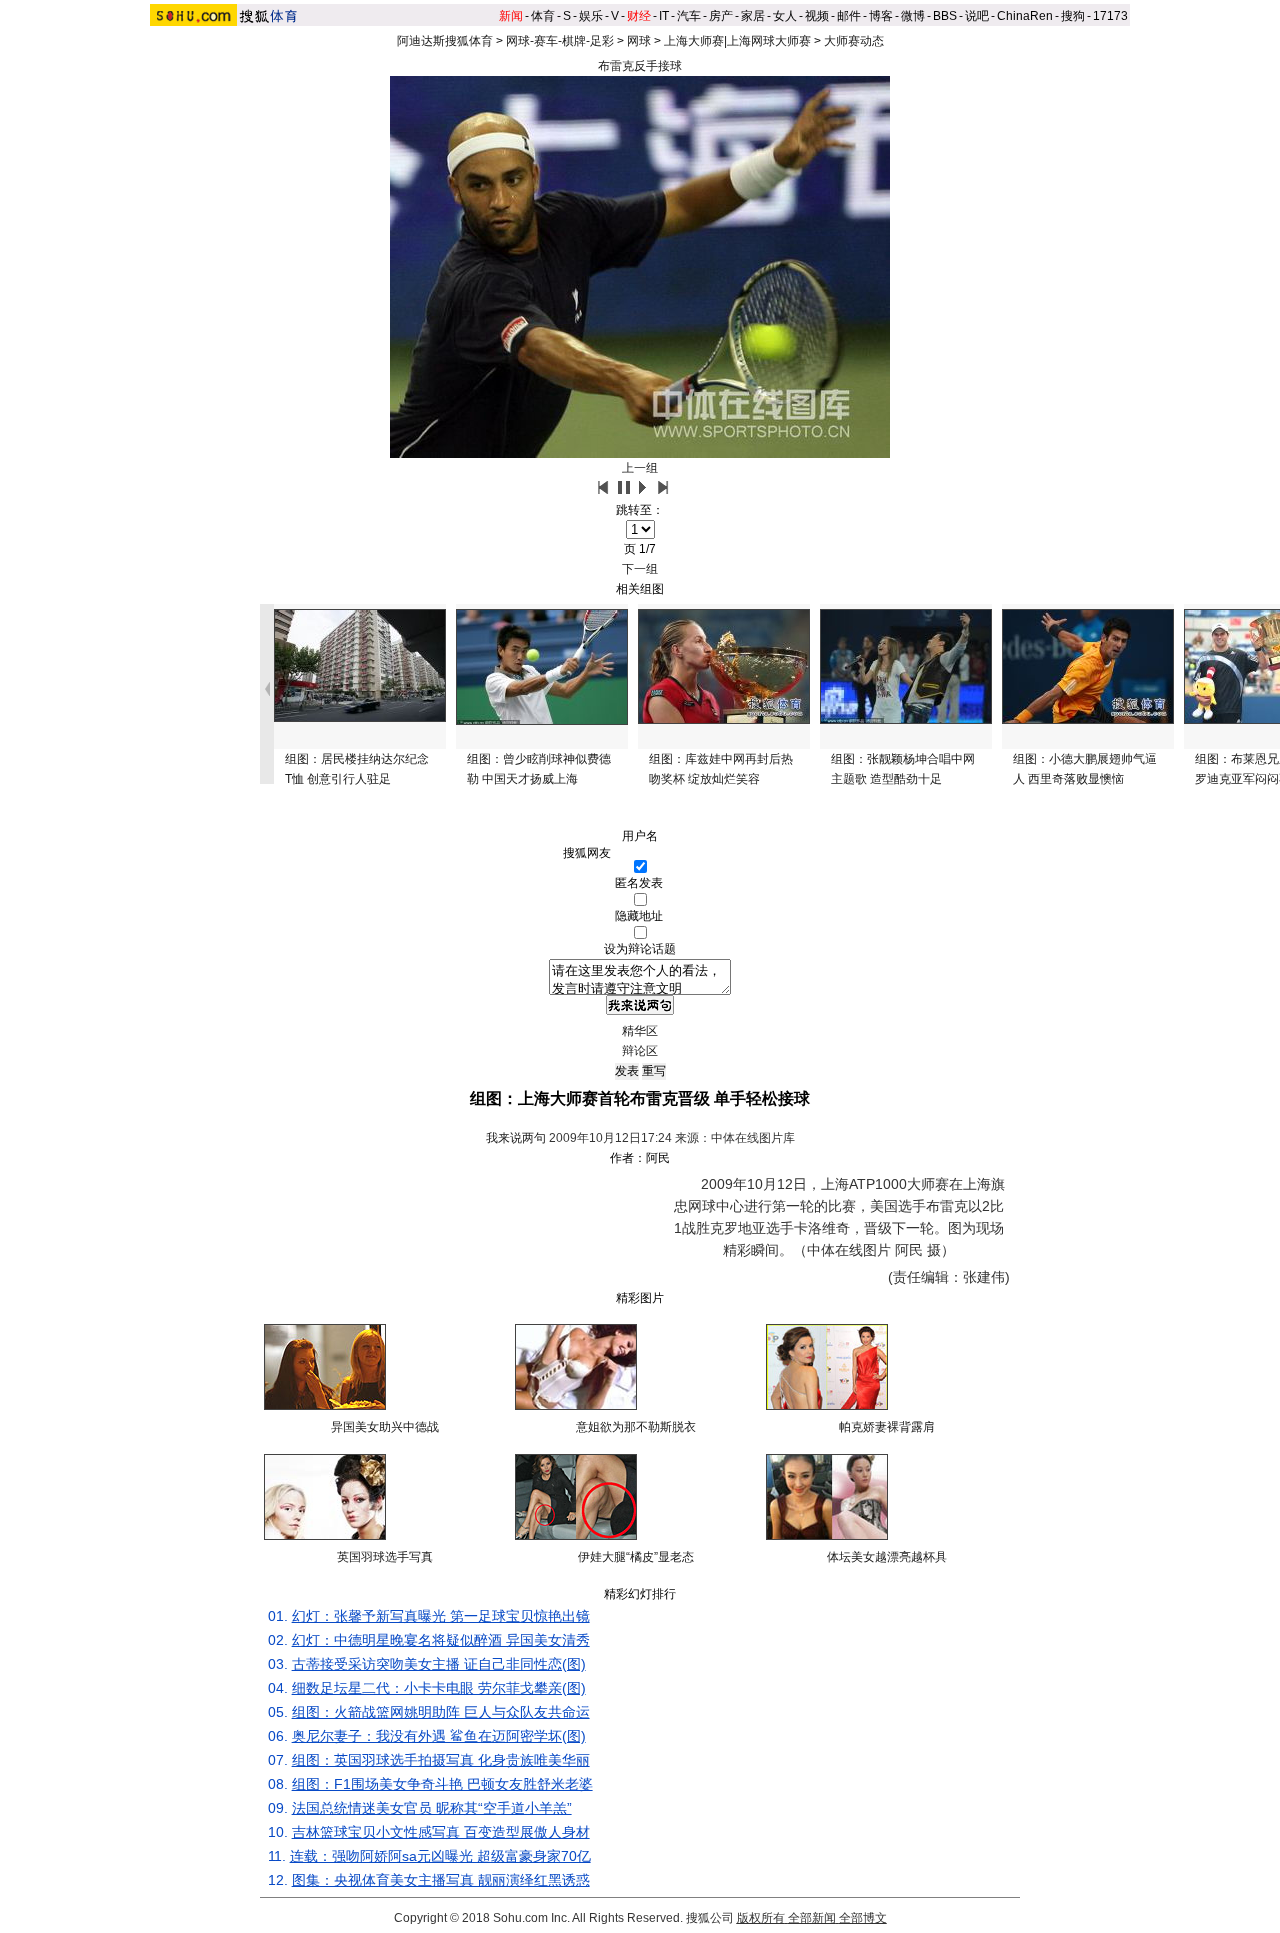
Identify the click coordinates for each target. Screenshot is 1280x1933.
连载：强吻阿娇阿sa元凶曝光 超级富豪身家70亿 (440, 1856)
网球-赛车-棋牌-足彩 (560, 41)
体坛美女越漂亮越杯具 (887, 1557)
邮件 (849, 16)
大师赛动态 (854, 41)
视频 (817, 16)
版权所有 (761, 1918)
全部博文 (863, 1918)
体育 (543, 16)
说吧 (977, 16)
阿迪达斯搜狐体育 (445, 41)
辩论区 (640, 1051)
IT (664, 16)
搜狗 (1073, 16)
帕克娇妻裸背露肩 (887, 1427)
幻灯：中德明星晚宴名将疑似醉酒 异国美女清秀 (441, 1640)
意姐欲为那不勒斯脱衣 (636, 1427)
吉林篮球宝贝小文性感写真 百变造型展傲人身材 (441, 1832)
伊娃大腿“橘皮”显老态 (636, 1557)
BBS (945, 16)
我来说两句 (516, 1138)
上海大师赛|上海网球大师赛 (737, 41)
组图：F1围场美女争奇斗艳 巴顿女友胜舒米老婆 (442, 1784)
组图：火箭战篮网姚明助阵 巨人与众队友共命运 (441, 1712)
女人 (785, 16)
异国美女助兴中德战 (385, 1427)
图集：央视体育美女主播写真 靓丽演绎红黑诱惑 (441, 1880)
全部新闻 (812, 1918)
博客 (881, 16)
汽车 (689, 16)
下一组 (640, 569)
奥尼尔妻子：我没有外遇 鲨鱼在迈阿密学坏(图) (439, 1736)
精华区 (640, 1031)
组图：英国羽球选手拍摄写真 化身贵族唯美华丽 (441, 1760)
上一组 (640, 468)
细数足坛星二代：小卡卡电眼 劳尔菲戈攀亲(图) (439, 1688)
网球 (639, 41)
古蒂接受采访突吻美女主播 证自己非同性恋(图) (439, 1664)
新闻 (511, 16)
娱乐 (591, 16)
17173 (1110, 16)
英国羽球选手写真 (385, 1557)
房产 (721, 16)
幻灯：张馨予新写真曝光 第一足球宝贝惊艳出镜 (441, 1616)
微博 (913, 16)
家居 (753, 16)
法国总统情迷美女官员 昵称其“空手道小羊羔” (432, 1808)
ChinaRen (1025, 16)
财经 (639, 16)
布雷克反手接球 (640, 66)
